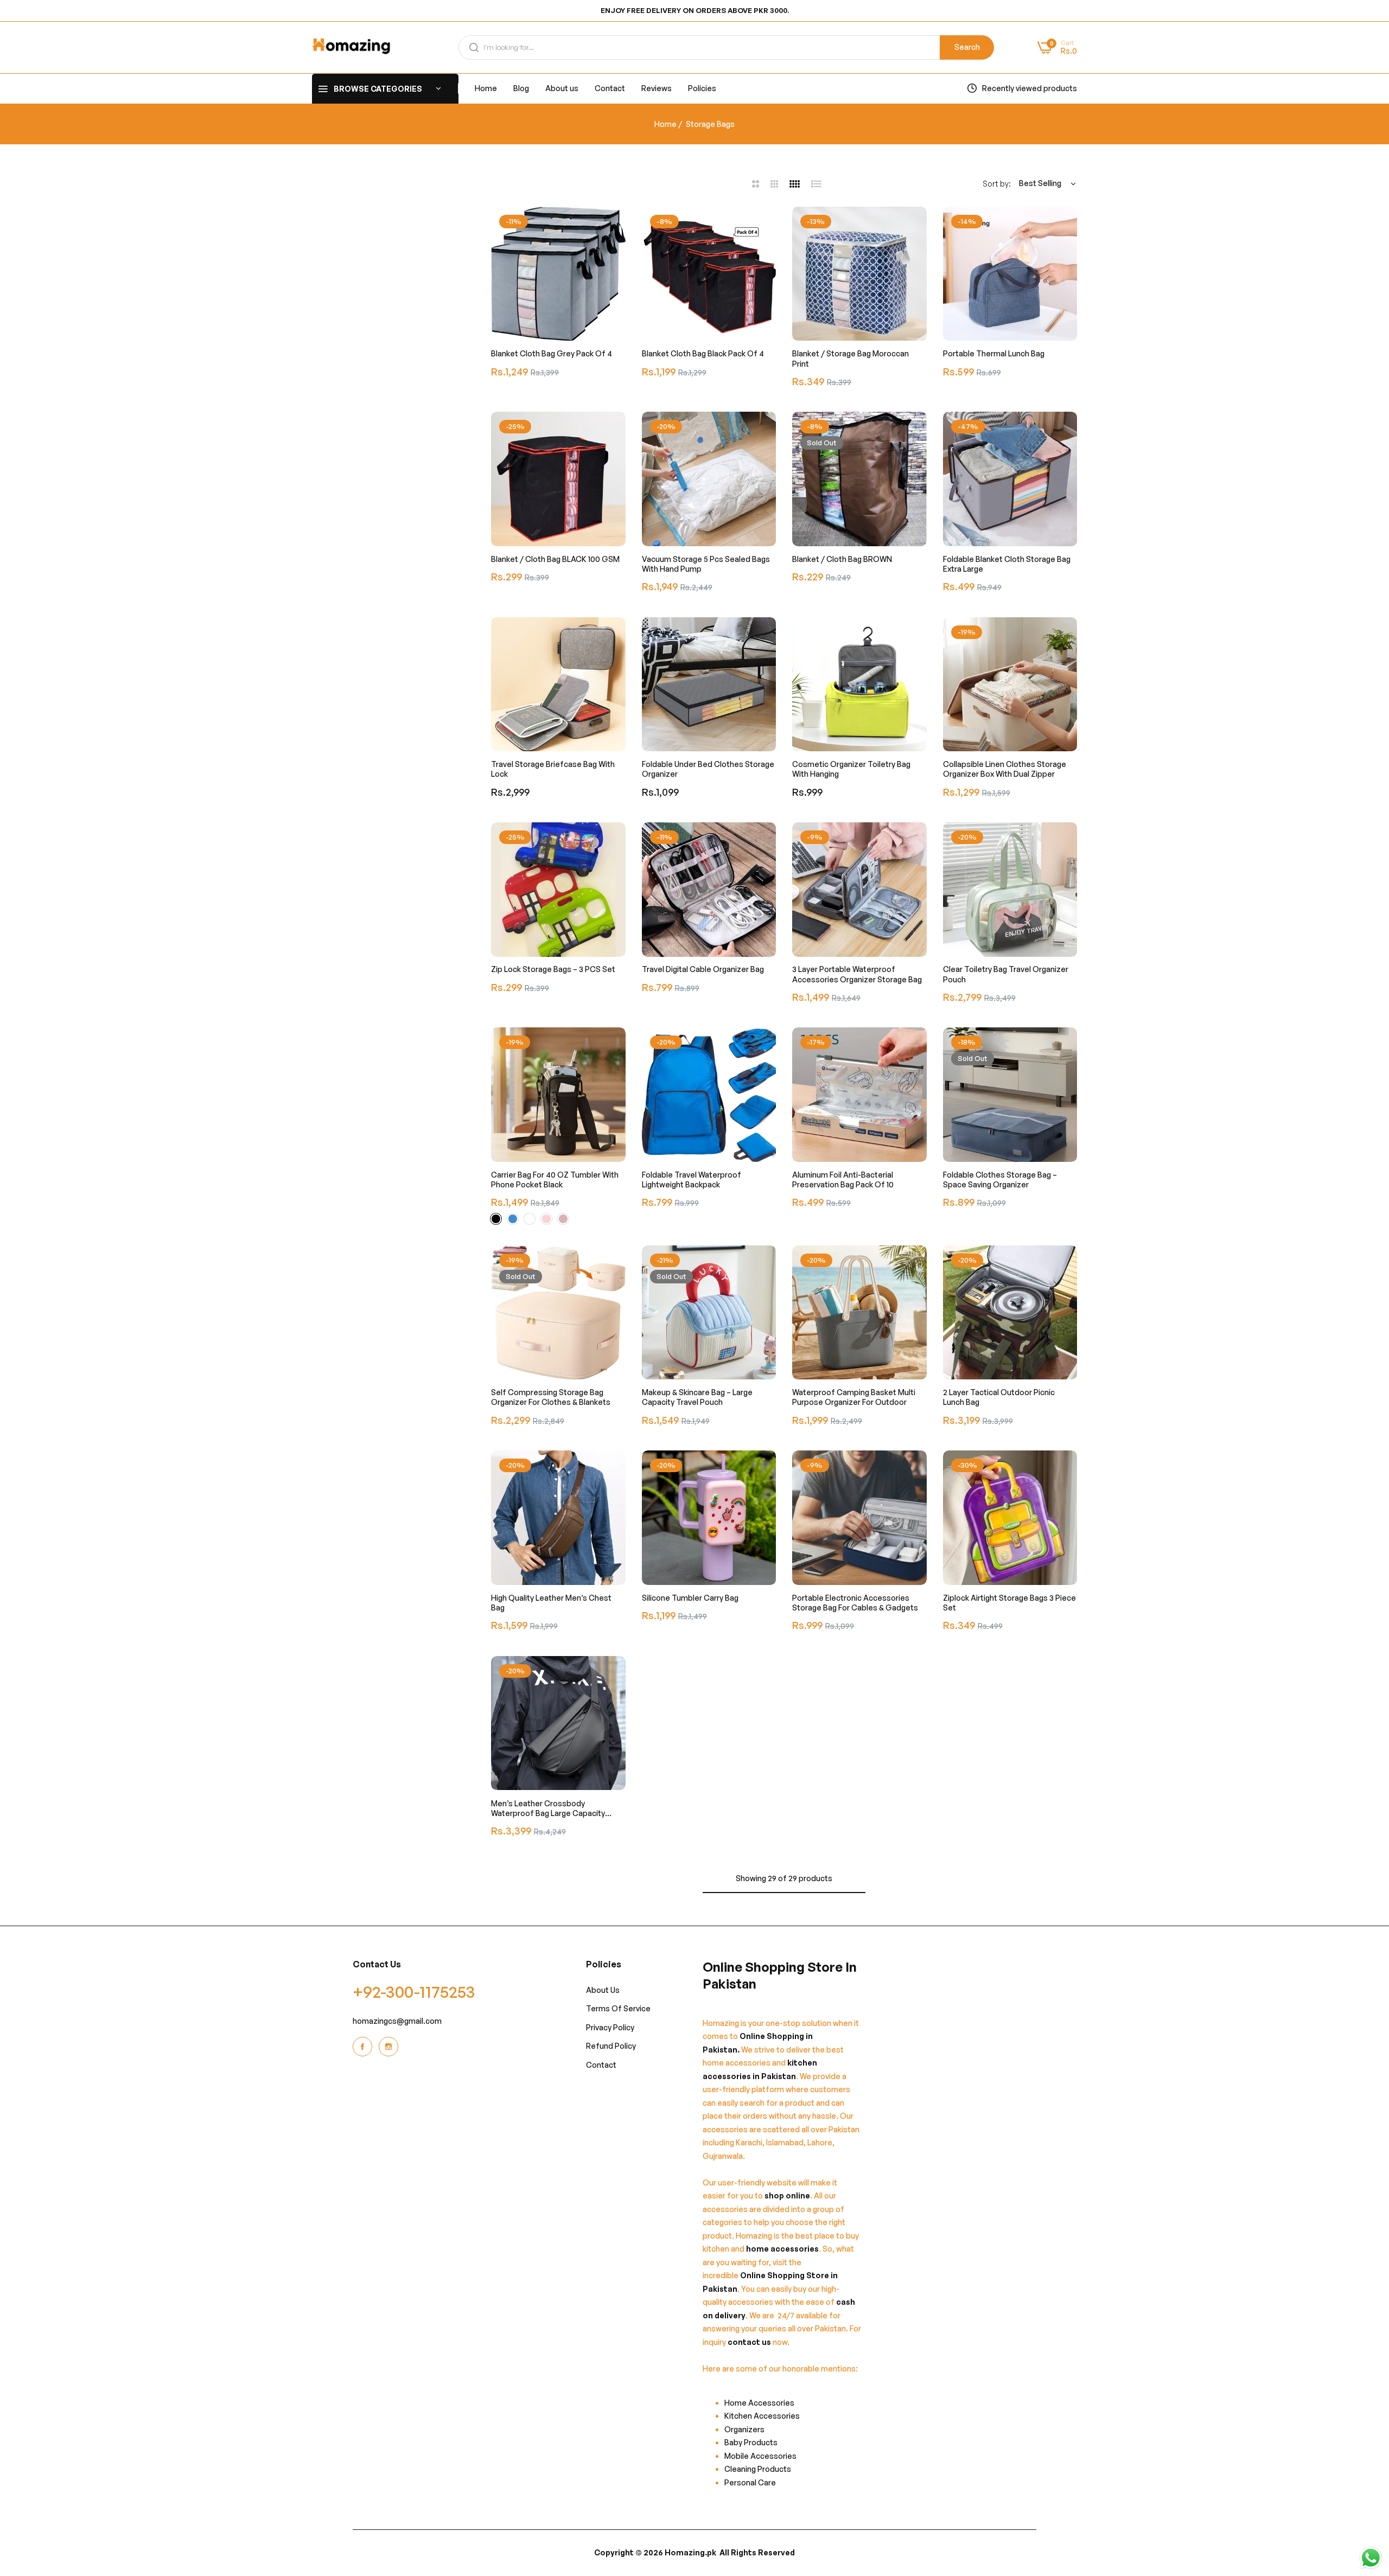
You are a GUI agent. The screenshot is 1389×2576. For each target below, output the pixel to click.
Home (665, 124)
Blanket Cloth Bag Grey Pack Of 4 (552, 353)
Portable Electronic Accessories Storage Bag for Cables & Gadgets (855, 1603)
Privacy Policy (610, 2027)
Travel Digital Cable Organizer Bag (703, 970)
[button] (615, 226)
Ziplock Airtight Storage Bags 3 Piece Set (1009, 1603)
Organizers (744, 2429)
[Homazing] (351, 47)
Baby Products (751, 2443)
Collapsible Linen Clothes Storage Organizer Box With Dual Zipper (1005, 769)
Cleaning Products (758, 2469)
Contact (601, 2065)
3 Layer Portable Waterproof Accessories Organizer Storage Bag (857, 974)
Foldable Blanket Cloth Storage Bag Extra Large (1007, 564)
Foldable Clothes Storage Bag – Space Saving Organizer (1000, 1180)
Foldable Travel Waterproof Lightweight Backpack (692, 1180)
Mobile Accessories (760, 2456)
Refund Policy (611, 2046)
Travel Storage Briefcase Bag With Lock (553, 769)
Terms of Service (618, 2009)
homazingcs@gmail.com (397, 2021)
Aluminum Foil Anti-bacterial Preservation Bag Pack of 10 (843, 1180)
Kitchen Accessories (762, 2416)
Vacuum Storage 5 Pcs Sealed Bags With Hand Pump (706, 564)
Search (967, 47)
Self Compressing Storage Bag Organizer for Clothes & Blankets (551, 1397)
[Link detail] (364, 2047)
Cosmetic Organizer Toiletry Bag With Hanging (851, 769)
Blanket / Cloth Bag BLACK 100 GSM (555, 559)
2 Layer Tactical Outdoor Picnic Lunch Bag (999, 1397)
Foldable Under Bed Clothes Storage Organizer (708, 769)
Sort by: (997, 184)
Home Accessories (762, 2403)
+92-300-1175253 (414, 1992)
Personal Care (750, 2482)
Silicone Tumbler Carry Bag (690, 1598)
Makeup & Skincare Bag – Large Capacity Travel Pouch (697, 1397)
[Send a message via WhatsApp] (1371, 2558)
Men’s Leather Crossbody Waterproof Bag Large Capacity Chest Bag (548, 1808)
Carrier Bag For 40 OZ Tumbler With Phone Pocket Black (555, 1180)
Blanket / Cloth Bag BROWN (842, 559)
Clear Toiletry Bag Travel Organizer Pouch (1006, 974)
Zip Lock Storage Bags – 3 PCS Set (553, 970)
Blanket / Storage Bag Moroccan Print (850, 358)
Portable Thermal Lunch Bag (994, 353)
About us (603, 1990)
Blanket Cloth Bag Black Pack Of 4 (703, 353)
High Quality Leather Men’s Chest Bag (551, 1603)
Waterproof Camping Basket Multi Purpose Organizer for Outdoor (854, 1397)
